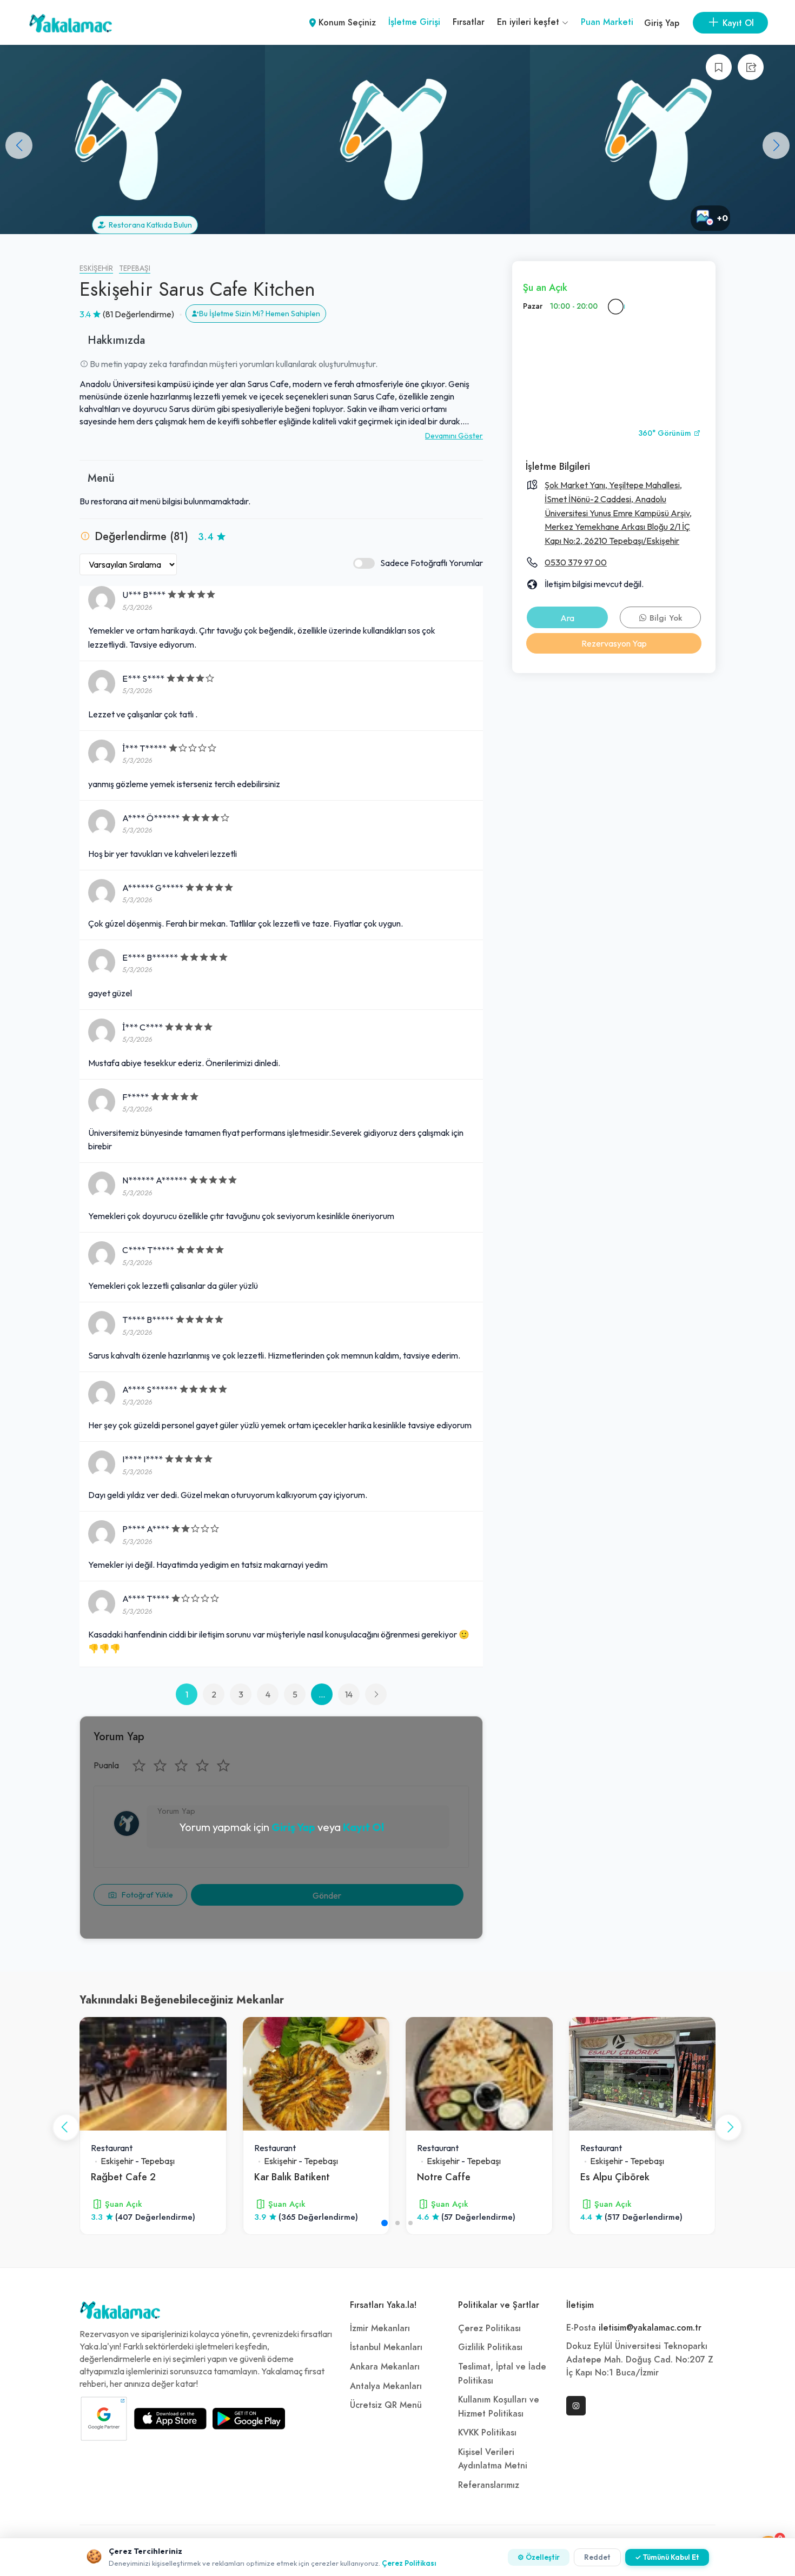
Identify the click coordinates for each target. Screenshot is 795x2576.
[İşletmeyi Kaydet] (719, 67)
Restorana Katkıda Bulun (149, 225)
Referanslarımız (489, 2485)
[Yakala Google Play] (249, 2419)
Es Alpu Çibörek (615, 2177)
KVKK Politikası (487, 2433)
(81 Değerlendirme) (138, 314)
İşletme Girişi (414, 22)
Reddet (597, 2557)
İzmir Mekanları (380, 2328)
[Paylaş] (751, 67)
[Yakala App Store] (170, 2419)
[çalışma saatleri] (615, 307)
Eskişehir (96, 268)
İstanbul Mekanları (386, 2347)
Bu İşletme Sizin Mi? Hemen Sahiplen (260, 314)
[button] (776, 145)
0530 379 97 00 (576, 562)
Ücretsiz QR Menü (386, 2405)
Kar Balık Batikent (292, 2177)
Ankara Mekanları (385, 2367)
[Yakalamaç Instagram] (576, 2406)
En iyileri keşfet (529, 22)
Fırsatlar (469, 22)
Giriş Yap (662, 23)
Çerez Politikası (489, 2328)
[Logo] (120, 2313)
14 (349, 1694)
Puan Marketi (607, 22)
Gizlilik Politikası (490, 2347)
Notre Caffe (444, 2177)
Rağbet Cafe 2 (123, 2177)
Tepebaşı (135, 268)
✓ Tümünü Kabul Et (667, 2557)
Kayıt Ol (363, 1827)
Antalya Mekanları (386, 2386)
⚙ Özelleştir (539, 2557)
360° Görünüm (666, 433)
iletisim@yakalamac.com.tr (650, 2328)
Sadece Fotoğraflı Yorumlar (432, 563)
